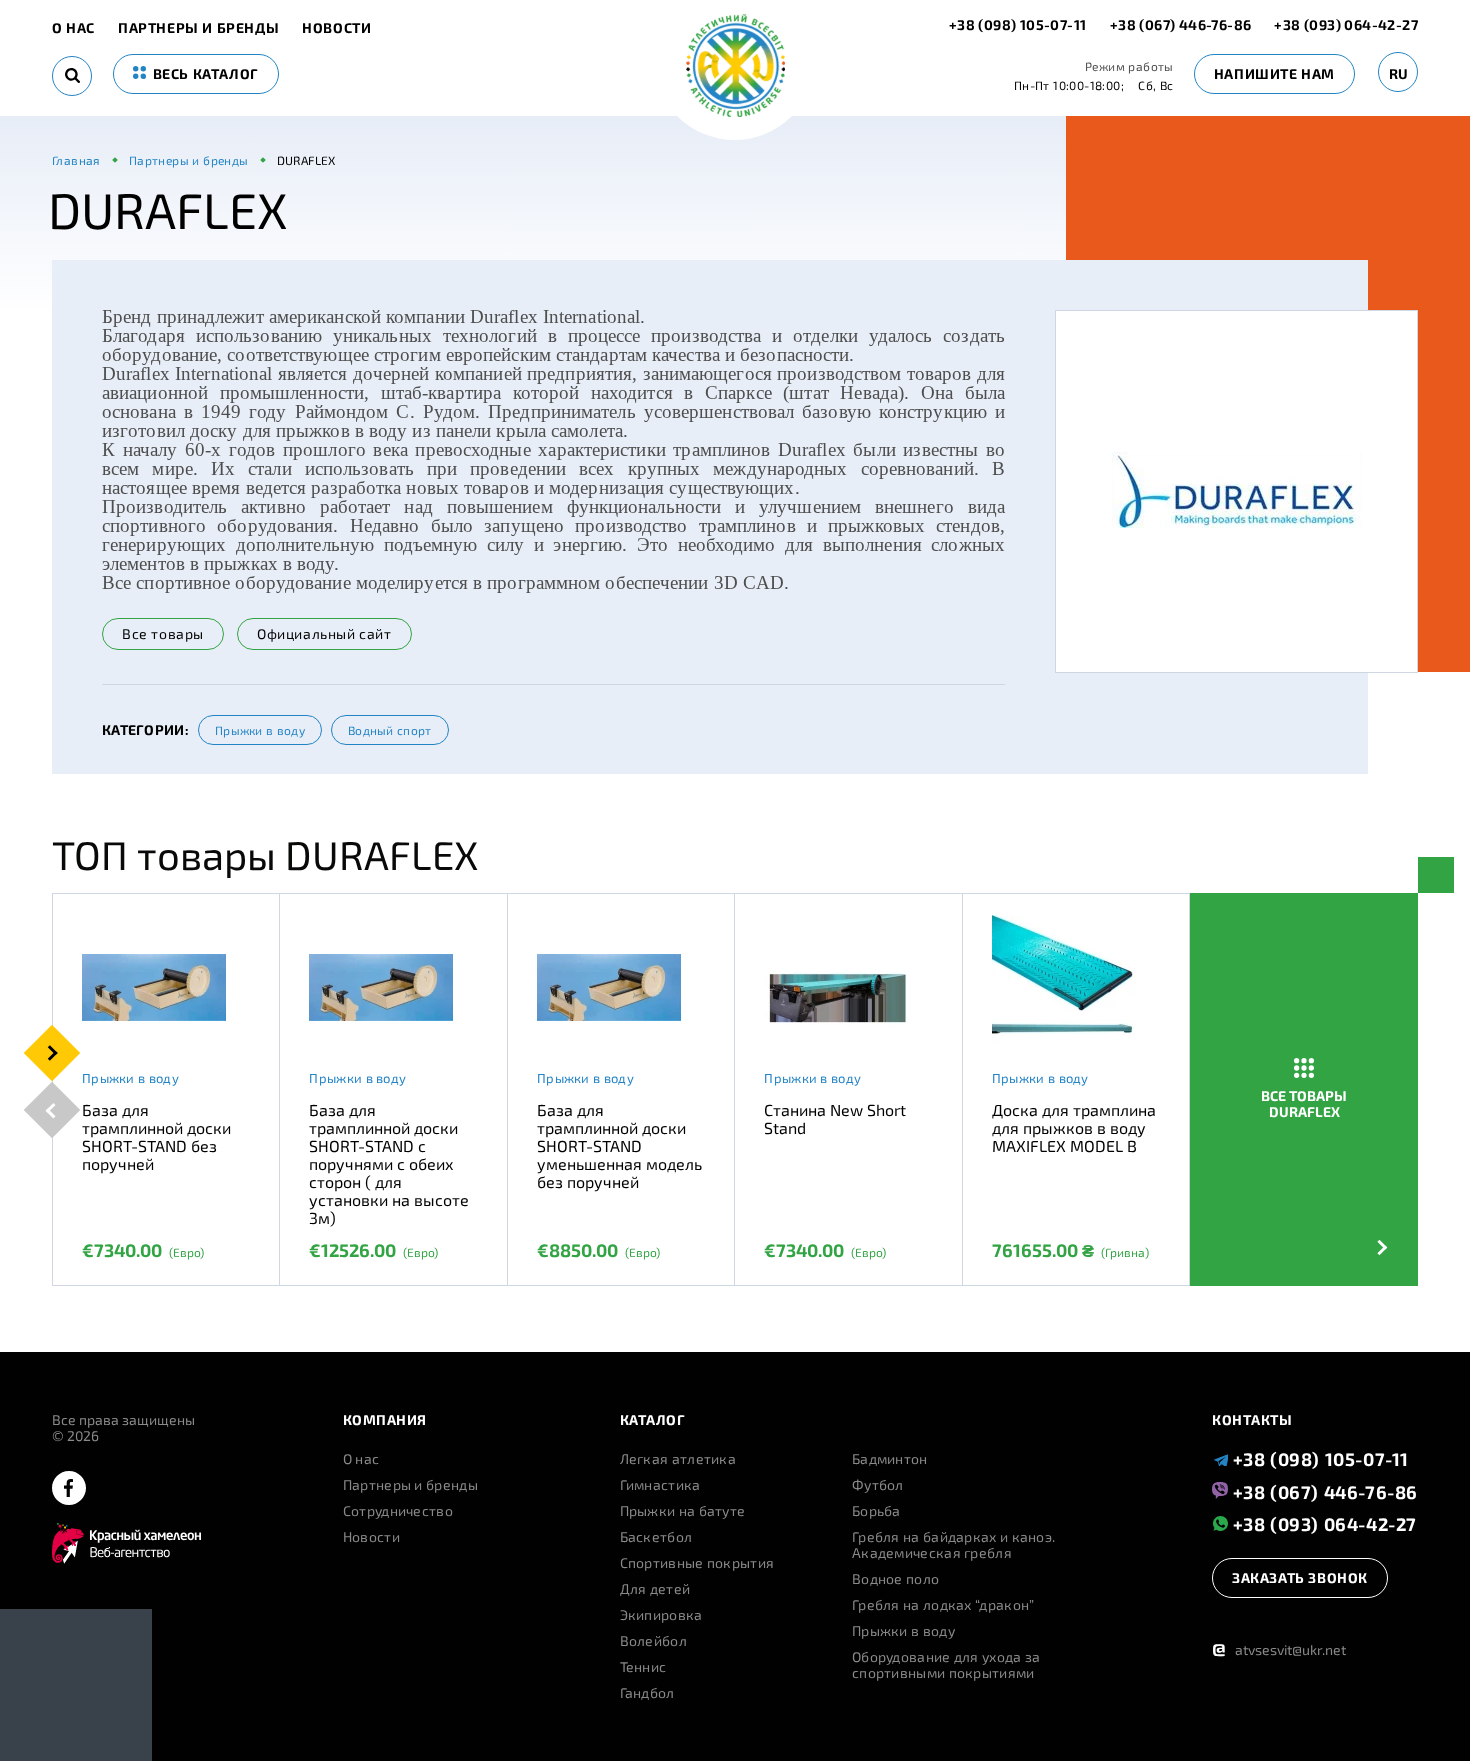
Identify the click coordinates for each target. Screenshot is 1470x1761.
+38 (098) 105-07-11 (1019, 24)
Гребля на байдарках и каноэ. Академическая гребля (953, 1545)
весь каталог (204, 73)
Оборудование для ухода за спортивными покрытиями (946, 1665)
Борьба (876, 1511)
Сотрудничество (398, 1511)
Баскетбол (656, 1537)
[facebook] (69, 1489)
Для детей (655, 1589)
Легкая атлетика (678, 1459)
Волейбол (653, 1641)
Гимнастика (660, 1485)
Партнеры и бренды (198, 28)
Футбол (878, 1485)
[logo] (735, 67)
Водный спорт (390, 730)
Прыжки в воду (260, 730)
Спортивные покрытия (697, 1563)
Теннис (643, 1667)
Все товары (163, 633)
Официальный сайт (324, 633)
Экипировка (661, 1615)
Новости (336, 28)
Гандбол (647, 1693)
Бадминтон (890, 1459)
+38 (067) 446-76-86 (1181, 24)
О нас (73, 28)
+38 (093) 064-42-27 (1346, 24)
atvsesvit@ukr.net (1279, 1649)
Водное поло (895, 1579)
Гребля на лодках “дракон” (943, 1605)
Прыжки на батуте (683, 1511)
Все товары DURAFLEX (1304, 1103)
